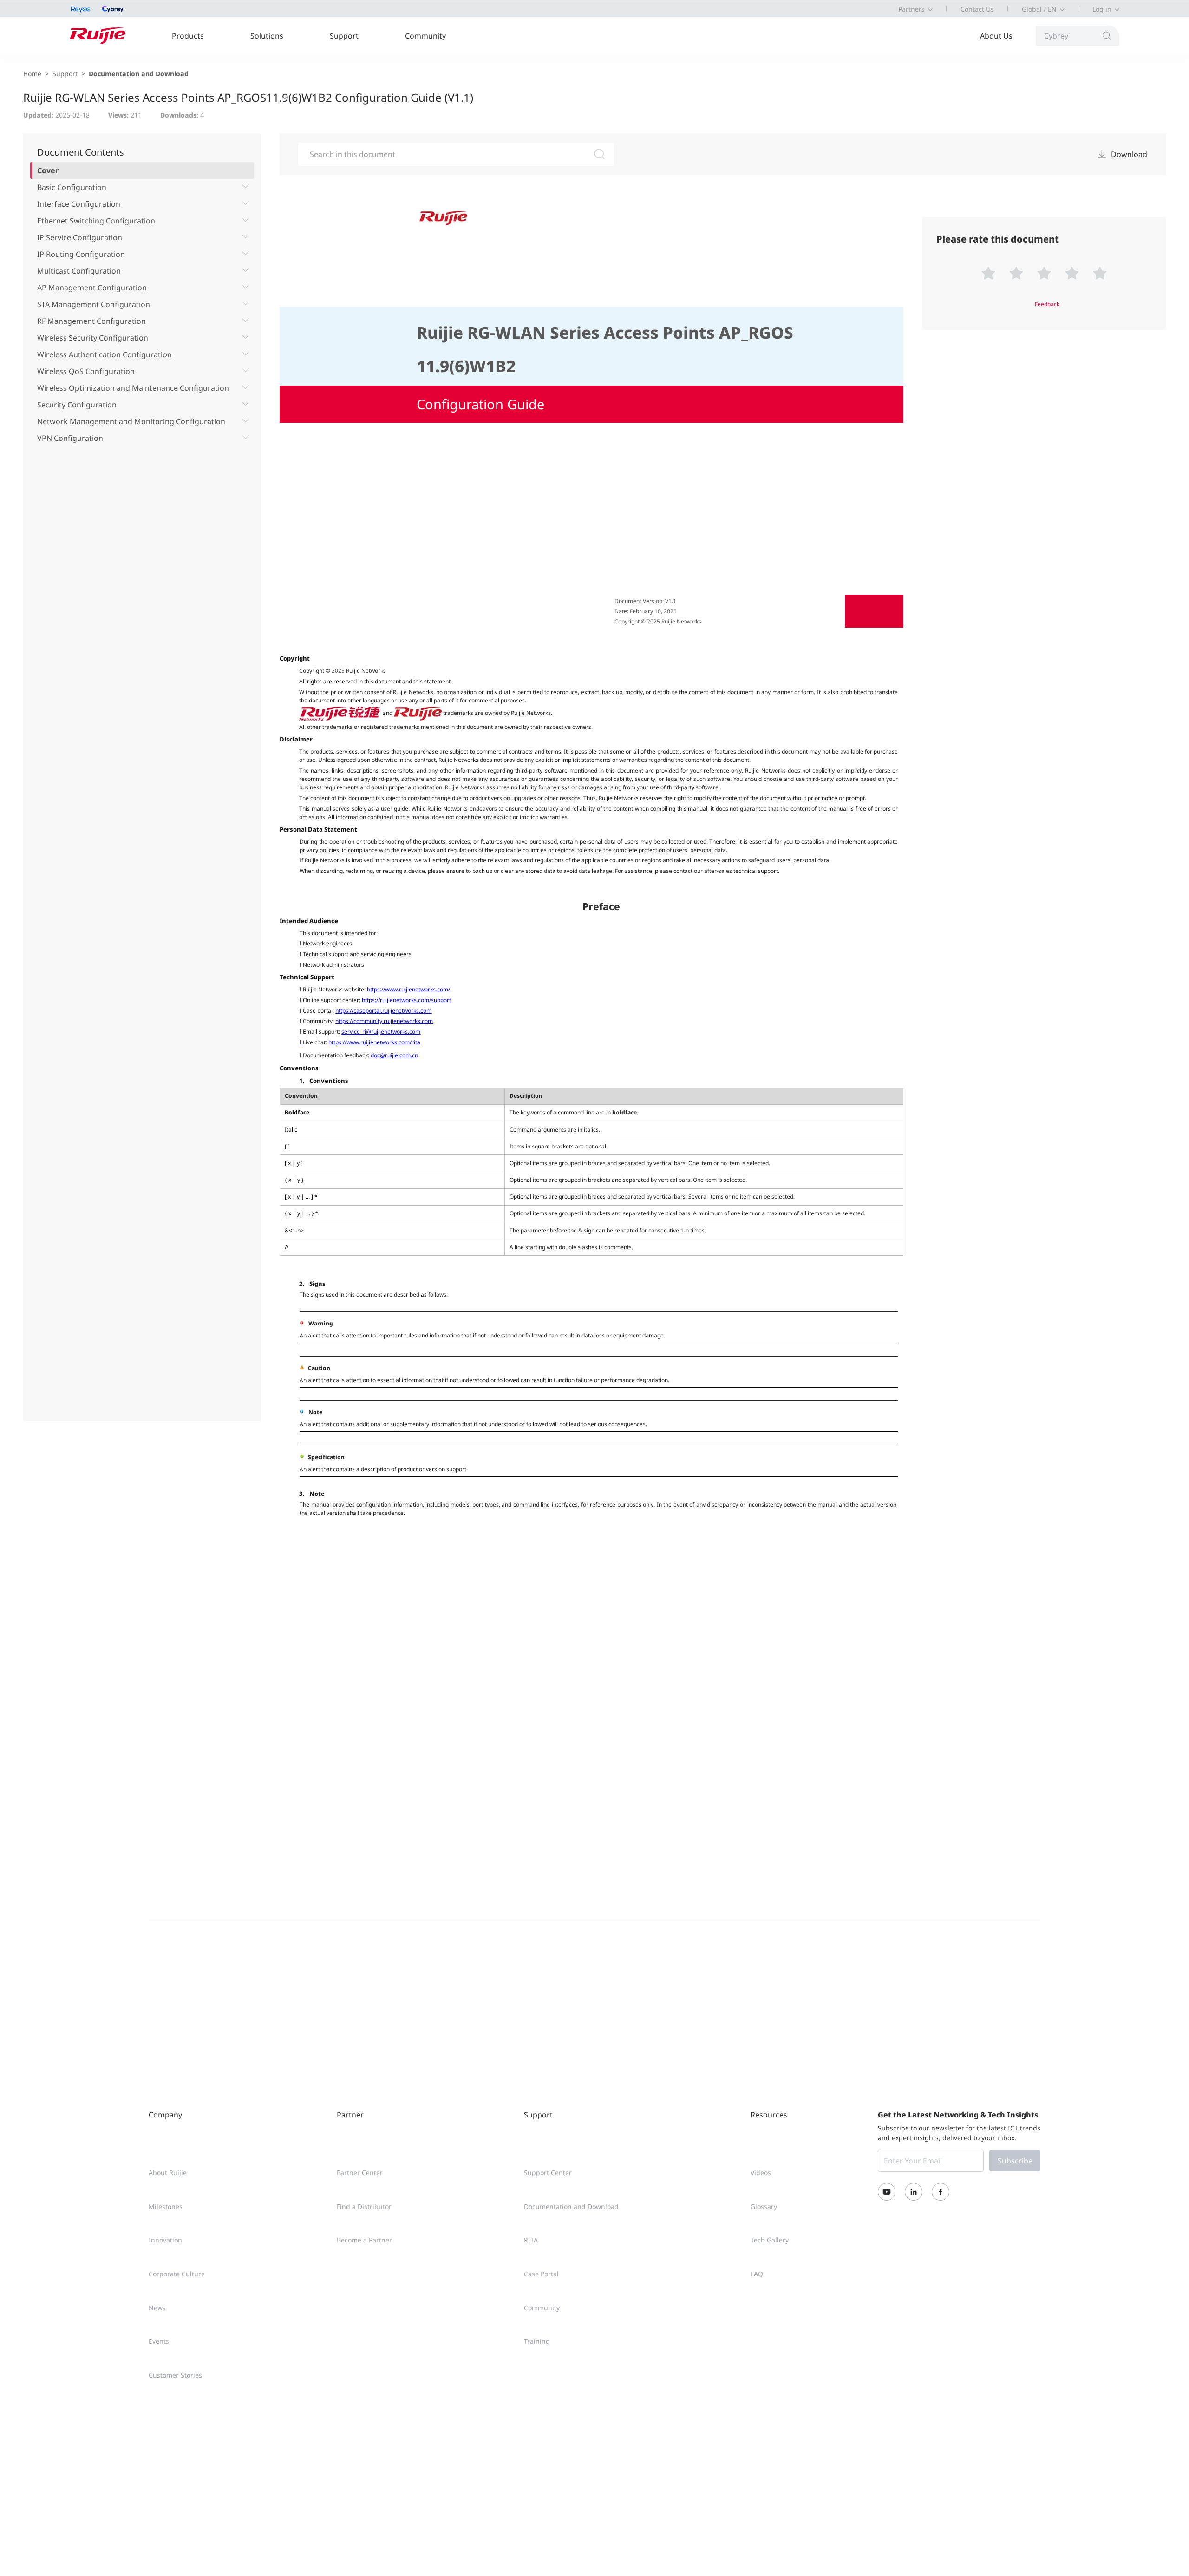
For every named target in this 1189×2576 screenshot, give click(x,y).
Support (344, 36)
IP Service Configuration (80, 237)
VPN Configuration (70, 438)
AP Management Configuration (92, 288)
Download (1129, 154)
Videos (761, 2173)
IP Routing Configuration (81, 254)
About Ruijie (168, 2173)
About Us (996, 36)
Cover (48, 170)
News (157, 2308)
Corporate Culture (177, 2274)
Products (188, 36)
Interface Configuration (79, 204)
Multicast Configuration (79, 271)
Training (537, 2341)
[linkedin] (914, 2192)
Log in (1102, 9)
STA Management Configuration (94, 304)
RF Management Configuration (91, 321)
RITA (531, 2240)
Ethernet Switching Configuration (96, 221)
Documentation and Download (139, 74)
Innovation (165, 2240)
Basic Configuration (72, 187)
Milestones (166, 2206)
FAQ (757, 2274)
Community (425, 36)
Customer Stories (175, 2375)
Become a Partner (364, 2240)
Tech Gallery (770, 2240)
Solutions (267, 36)
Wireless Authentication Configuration (105, 354)
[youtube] (887, 2192)
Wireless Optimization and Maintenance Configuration (133, 388)
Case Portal (541, 2274)
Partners (911, 9)
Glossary (764, 2206)
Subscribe (1015, 2161)
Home (32, 74)
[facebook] (941, 2192)
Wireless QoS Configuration (86, 371)
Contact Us (977, 9)
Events (159, 2341)
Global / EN (1039, 9)
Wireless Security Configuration (93, 338)
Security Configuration (77, 405)
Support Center (548, 2173)
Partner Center (360, 2173)
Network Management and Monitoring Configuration (131, 421)
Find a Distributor (364, 2206)
